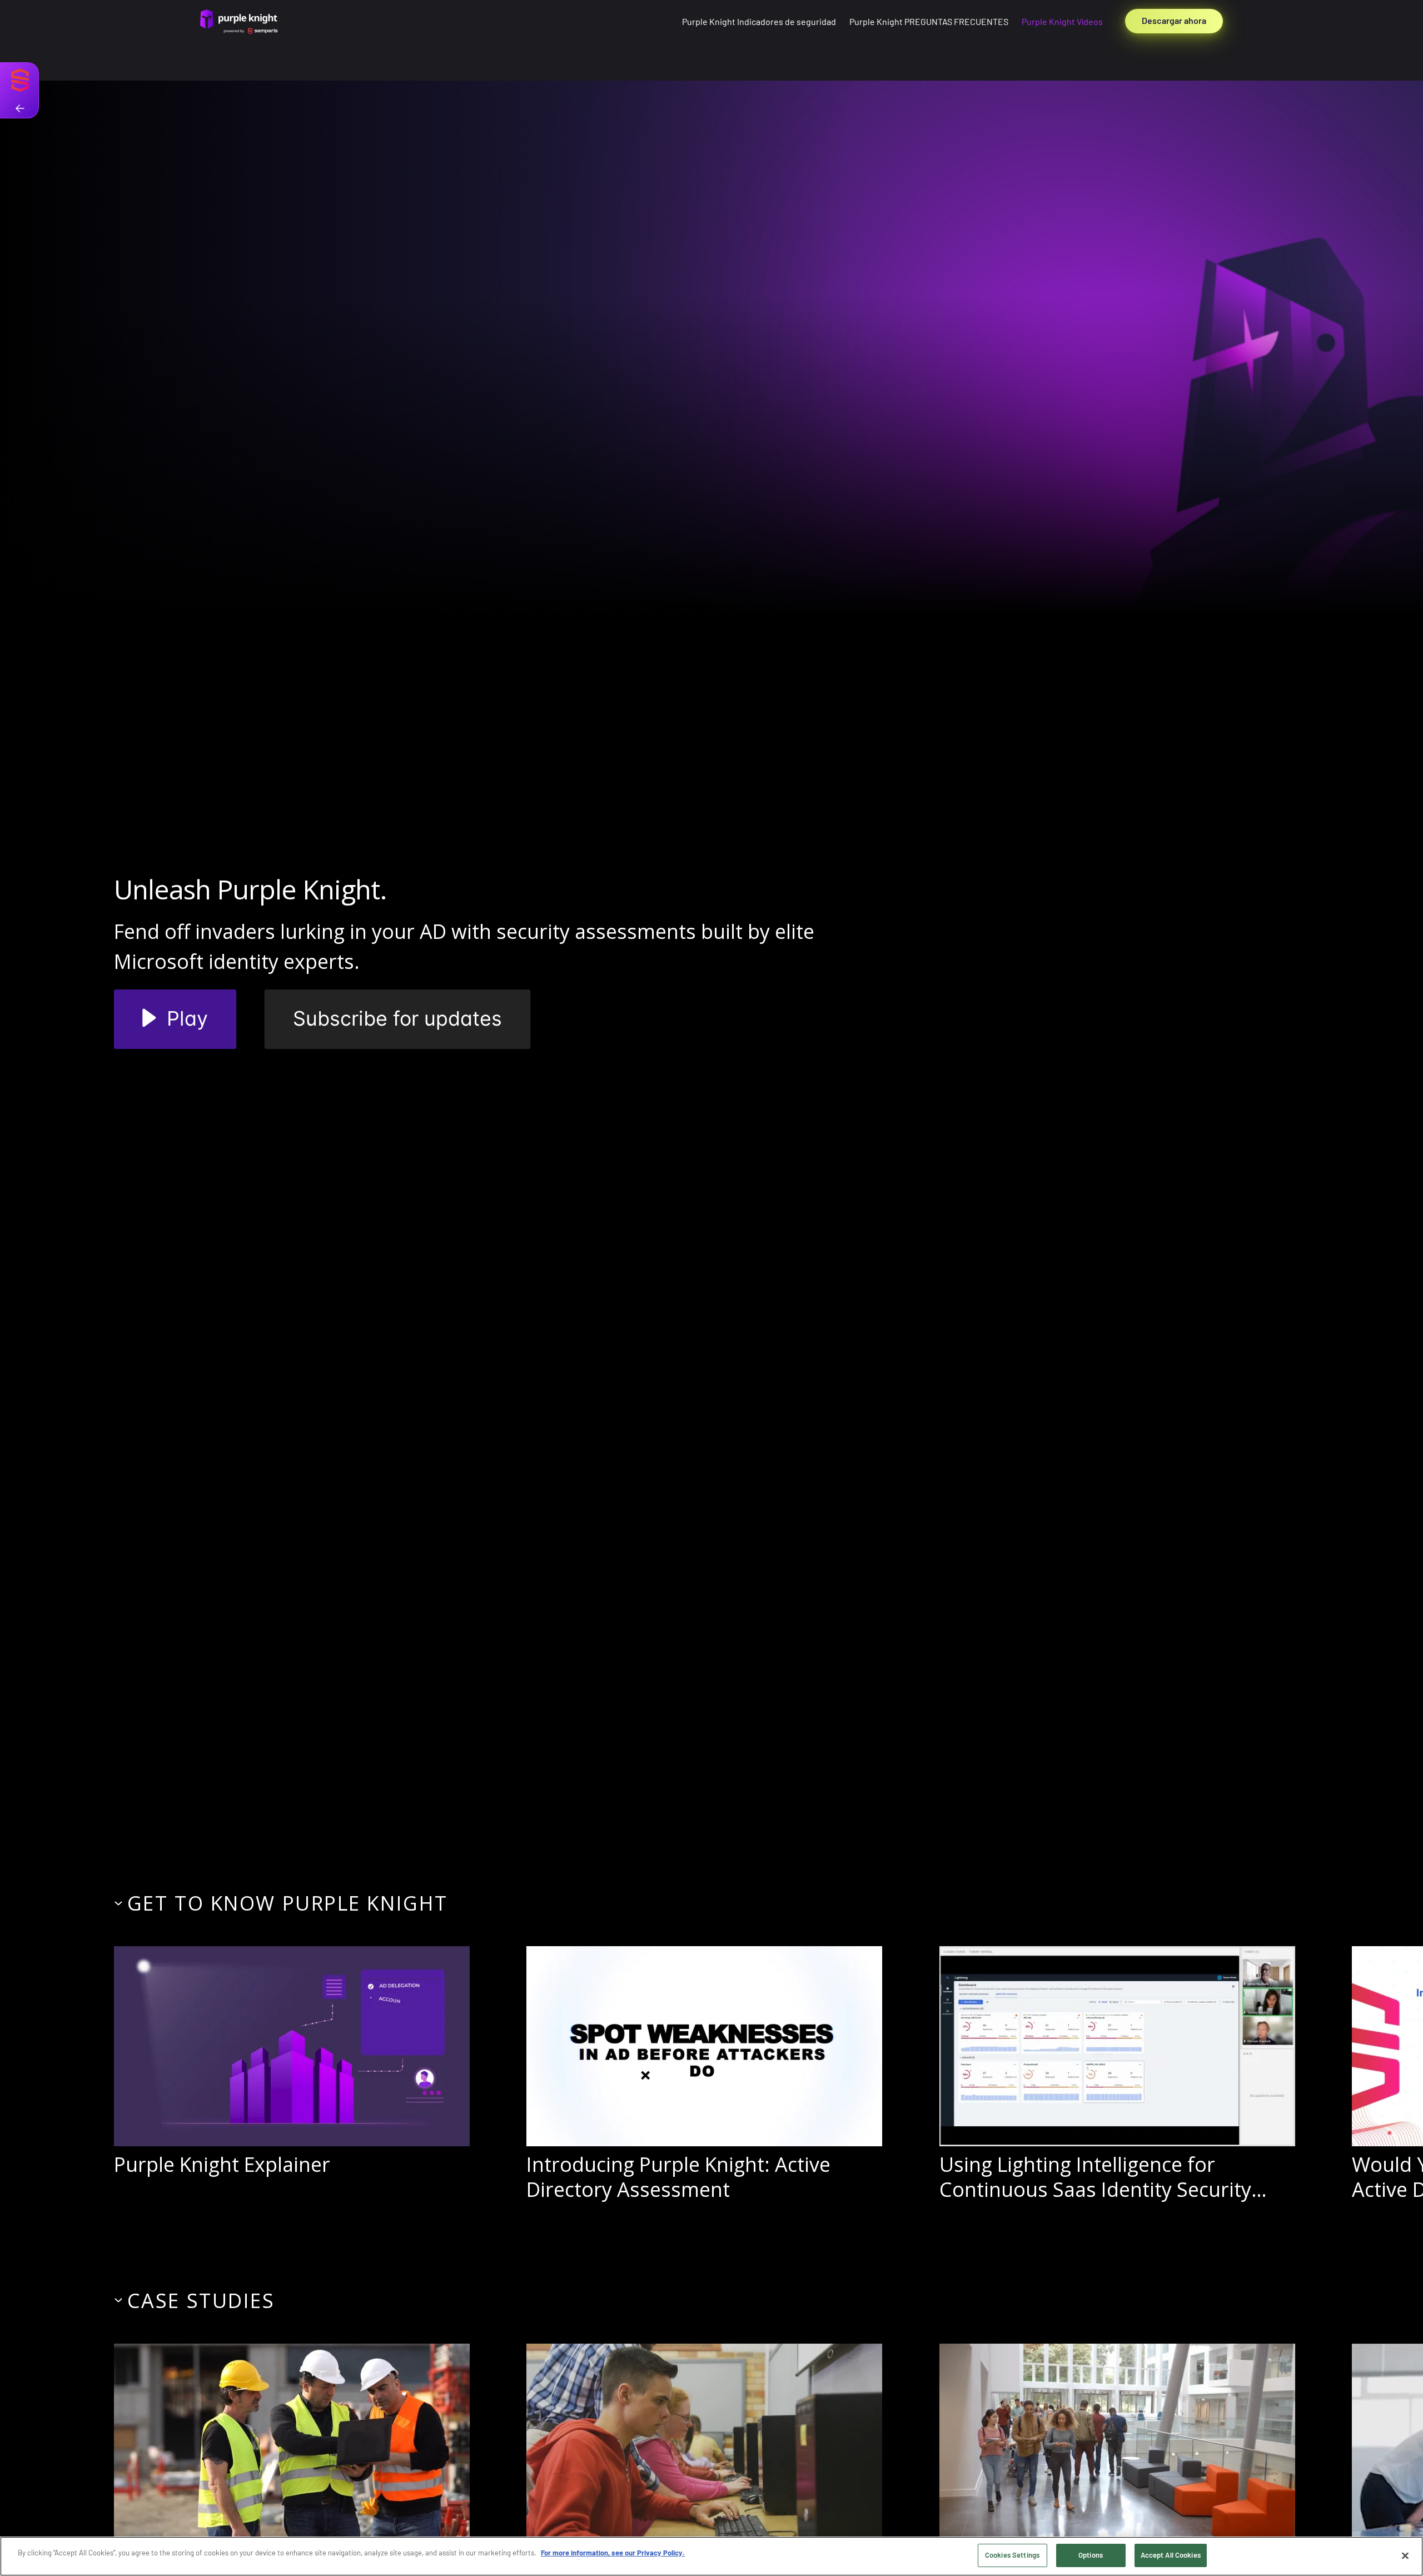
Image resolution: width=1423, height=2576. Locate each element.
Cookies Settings (1012, 2555)
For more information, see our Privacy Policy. (613, 2553)
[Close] (1405, 2555)
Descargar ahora (1174, 20)
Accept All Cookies (1171, 2555)
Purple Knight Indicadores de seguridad (759, 21)
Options (1091, 2555)
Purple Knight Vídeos (1062, 21)
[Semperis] (20, 90)
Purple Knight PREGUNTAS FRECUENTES (929, 21)
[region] (711, 2556)
